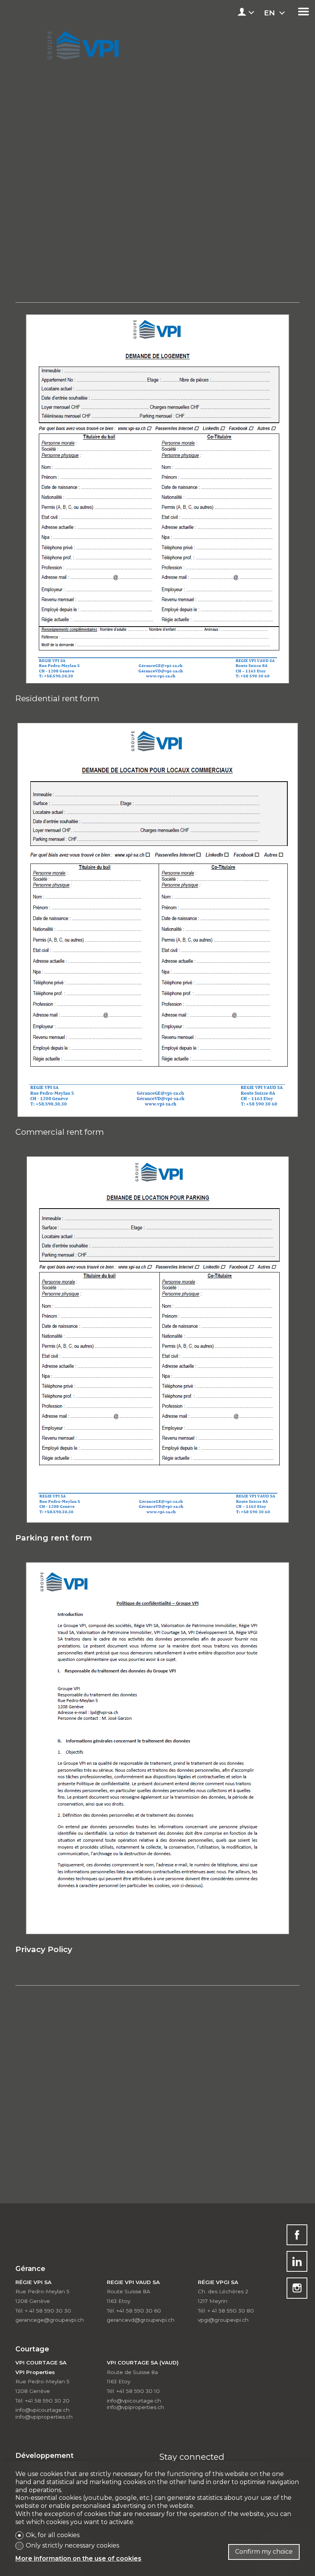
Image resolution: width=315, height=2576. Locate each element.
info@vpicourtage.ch (42, 2410)
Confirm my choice (264, 2552)
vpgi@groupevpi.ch (223, 2320)
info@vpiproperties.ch (44, 2417)
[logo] (82, 43)
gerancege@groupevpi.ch (50, 2320)
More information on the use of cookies (78, 2558)
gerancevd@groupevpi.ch (141, 2320)
